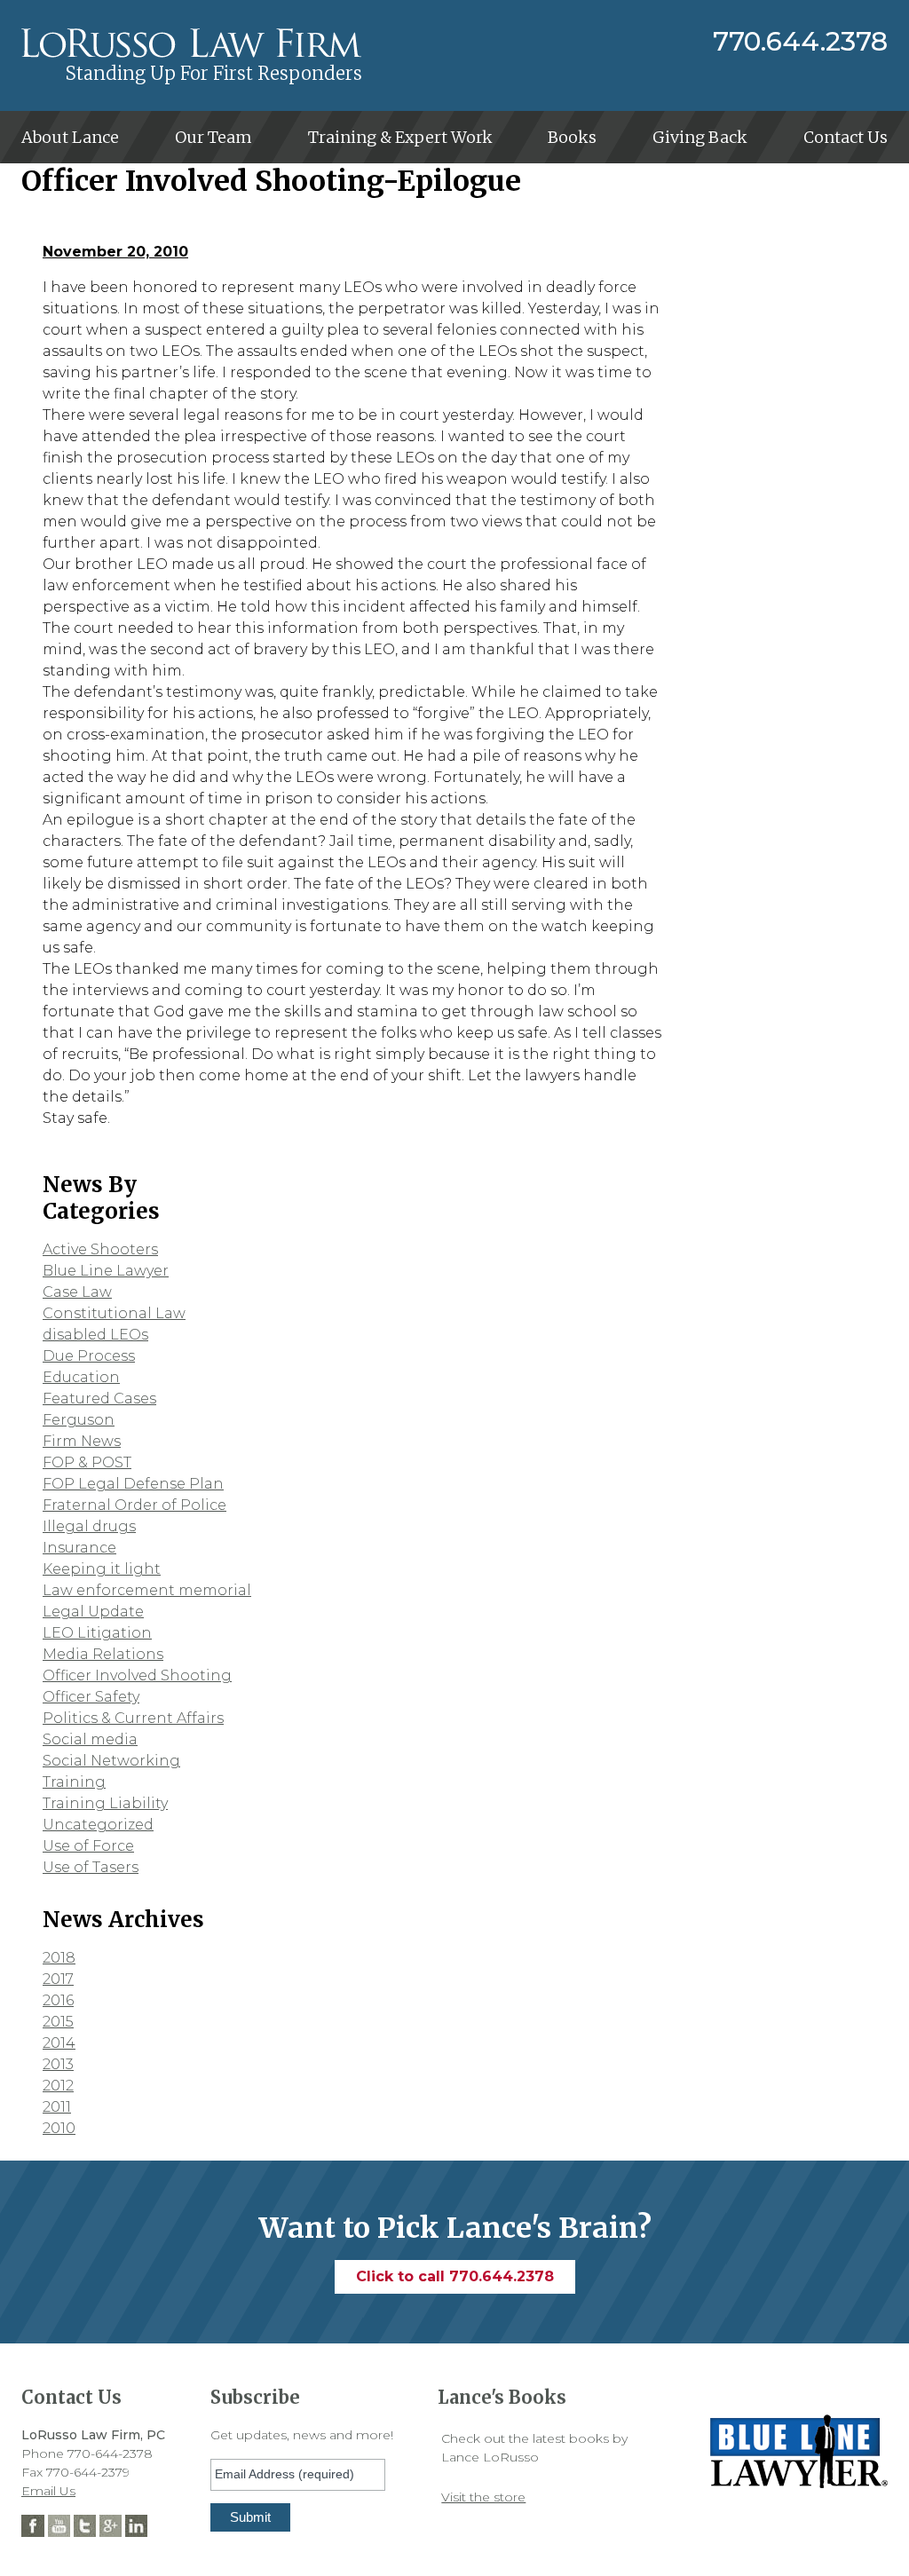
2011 (57, 2107)
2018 (59, 1958)
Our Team (213, 137)
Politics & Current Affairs (133, 1718)
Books (572, 137)
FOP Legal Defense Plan (133, 1484)
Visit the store (483, 2497)
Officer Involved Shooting (137, 1675)
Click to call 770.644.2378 (455, 2276)
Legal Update (93, 1612)
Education (81, 1377)
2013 (58, 2064)
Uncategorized (98, 1825)
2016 (58, 2000)
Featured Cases (99, 1399)
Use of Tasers (91, 1867)
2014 (59, 2043)
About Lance (70, 137)
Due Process (89, 1356)
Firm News (82, 1441)
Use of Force (88, 1846)
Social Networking (111, 1761)
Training (74, 1782)
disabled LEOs (95, 1335)
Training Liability (105, 1803)
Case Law (77, 1292)
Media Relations (103, 1654)
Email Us (48, 2491)
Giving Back (700, 137)
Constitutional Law (114, 1313)
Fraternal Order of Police (134, 1505)
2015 (58, 2022)
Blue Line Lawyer (106, 1271)
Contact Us (846, 137)
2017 (58, 1979)
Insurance (79, 1548)
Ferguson (79, 1420)
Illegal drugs (89, 1526)
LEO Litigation (97, 1633)
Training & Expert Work (400, 137)
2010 (59, 2128)
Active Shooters (100, 1249)
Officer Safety (91, 1697)
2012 (58, 2086)
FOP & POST (87, 1462)
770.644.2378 (800, 42)
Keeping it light (102, 1569)
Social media (90, 1739)
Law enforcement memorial (147, 1590)
